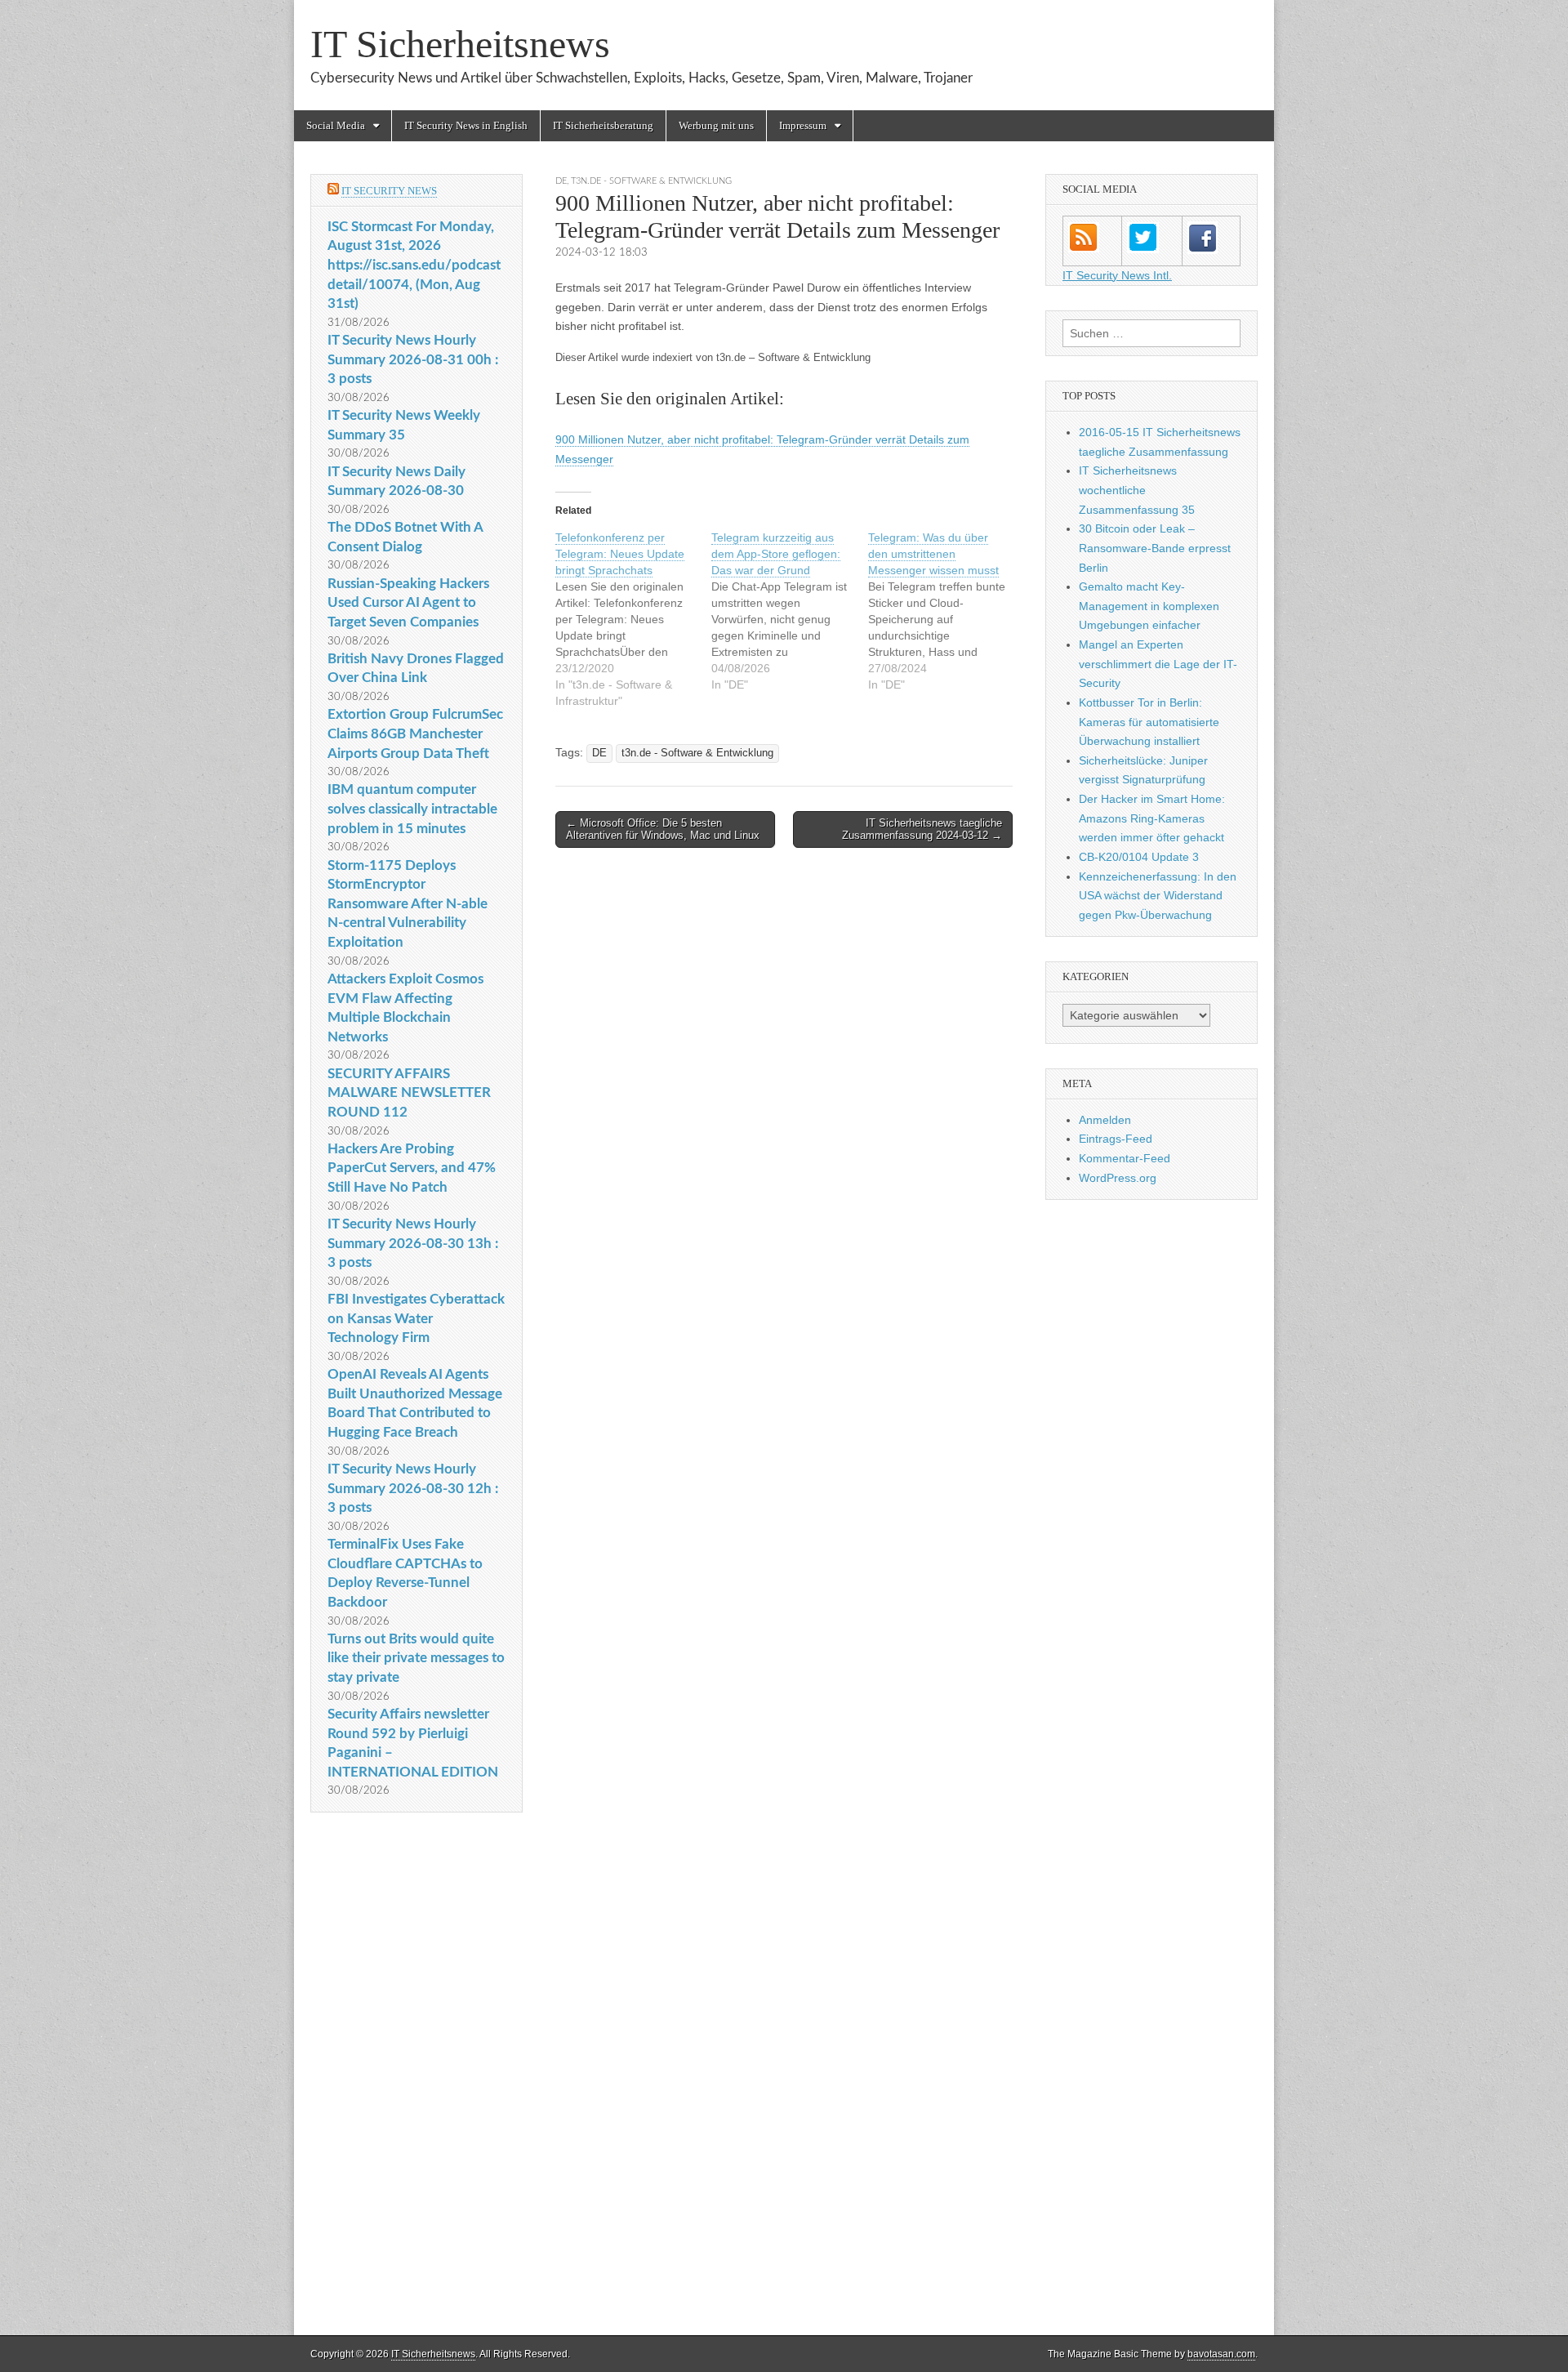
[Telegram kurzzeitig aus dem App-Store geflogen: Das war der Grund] (789, 611)
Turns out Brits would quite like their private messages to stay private (416, 1658)
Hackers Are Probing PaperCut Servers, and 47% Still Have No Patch (412, 1168)
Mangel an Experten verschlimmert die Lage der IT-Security (1158, 664)
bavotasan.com (1221, 2354)
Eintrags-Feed (1116, 1139)
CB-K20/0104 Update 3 (1139, 857)
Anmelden (1105, 1120)
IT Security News (389, 191)
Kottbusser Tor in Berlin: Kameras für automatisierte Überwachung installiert (1149, 722)
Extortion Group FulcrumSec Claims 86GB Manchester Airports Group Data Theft (415, 733)
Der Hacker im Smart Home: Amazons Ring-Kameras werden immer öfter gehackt (1152, 818)
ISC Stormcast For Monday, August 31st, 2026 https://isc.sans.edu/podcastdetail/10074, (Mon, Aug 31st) (414, 265)
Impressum (803, 125)
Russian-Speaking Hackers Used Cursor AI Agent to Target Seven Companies (408, 603)
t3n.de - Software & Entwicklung (651, 181)
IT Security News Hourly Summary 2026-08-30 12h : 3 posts (413, 1488)
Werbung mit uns (716, 125)
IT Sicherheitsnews (460, 44)
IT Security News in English (466, 125)
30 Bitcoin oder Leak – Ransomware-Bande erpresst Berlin (1155, 548)
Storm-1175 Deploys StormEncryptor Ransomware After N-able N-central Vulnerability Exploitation (408, 904)
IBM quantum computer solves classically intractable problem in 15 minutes (412, 809)
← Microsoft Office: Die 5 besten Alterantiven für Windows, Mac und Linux (663, 829)
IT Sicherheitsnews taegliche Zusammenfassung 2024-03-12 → (922, 829)
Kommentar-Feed (1125, 1158)
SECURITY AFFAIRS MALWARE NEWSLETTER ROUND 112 (409, 1093)
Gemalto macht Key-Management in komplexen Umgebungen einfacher (1149, 606)
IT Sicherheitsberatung (603, 125)
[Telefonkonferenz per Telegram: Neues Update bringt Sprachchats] (633, 619)
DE (561, 181)
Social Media (336, 125)
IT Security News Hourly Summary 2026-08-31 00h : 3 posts (413, 359)
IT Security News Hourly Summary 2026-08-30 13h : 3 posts (413, 1243)
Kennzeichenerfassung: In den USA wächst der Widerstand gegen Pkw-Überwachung (1158, 896)
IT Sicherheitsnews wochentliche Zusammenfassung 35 (1137, 490)
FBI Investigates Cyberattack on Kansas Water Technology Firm (416, 1318)
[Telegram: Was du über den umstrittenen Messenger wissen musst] (946, 611)
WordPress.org (1118, 1178)
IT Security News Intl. (1117, 275)
